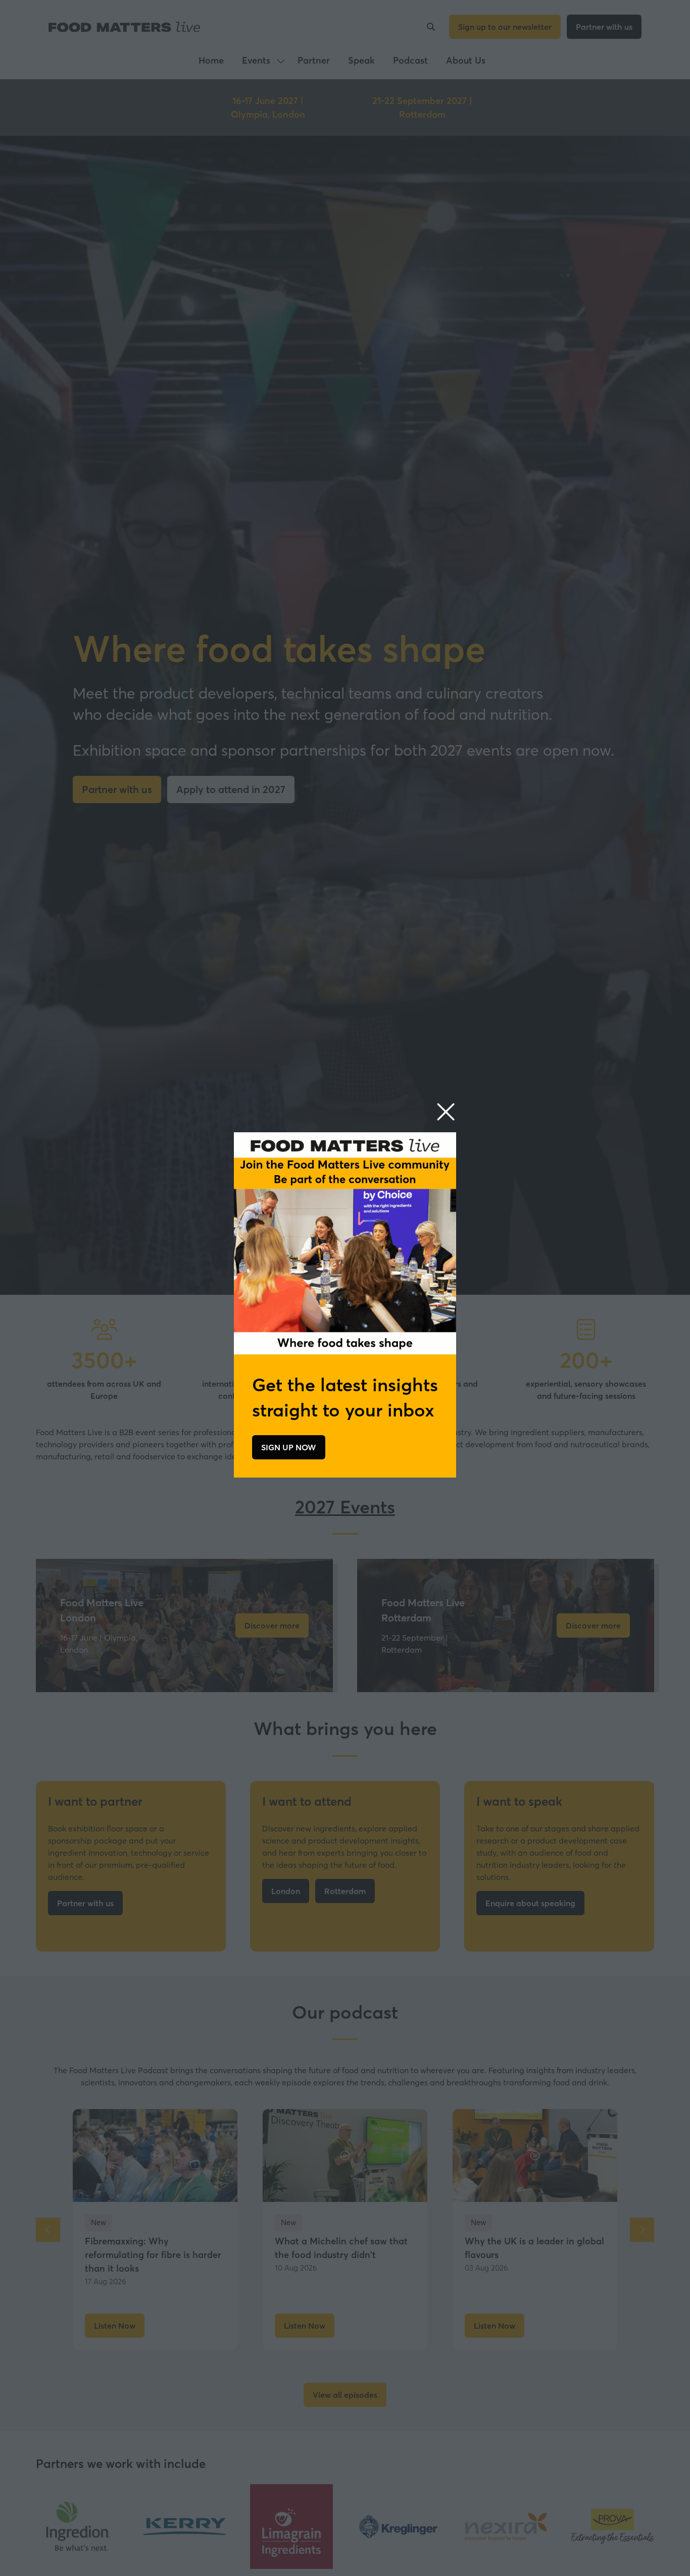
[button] (446, 1112)
